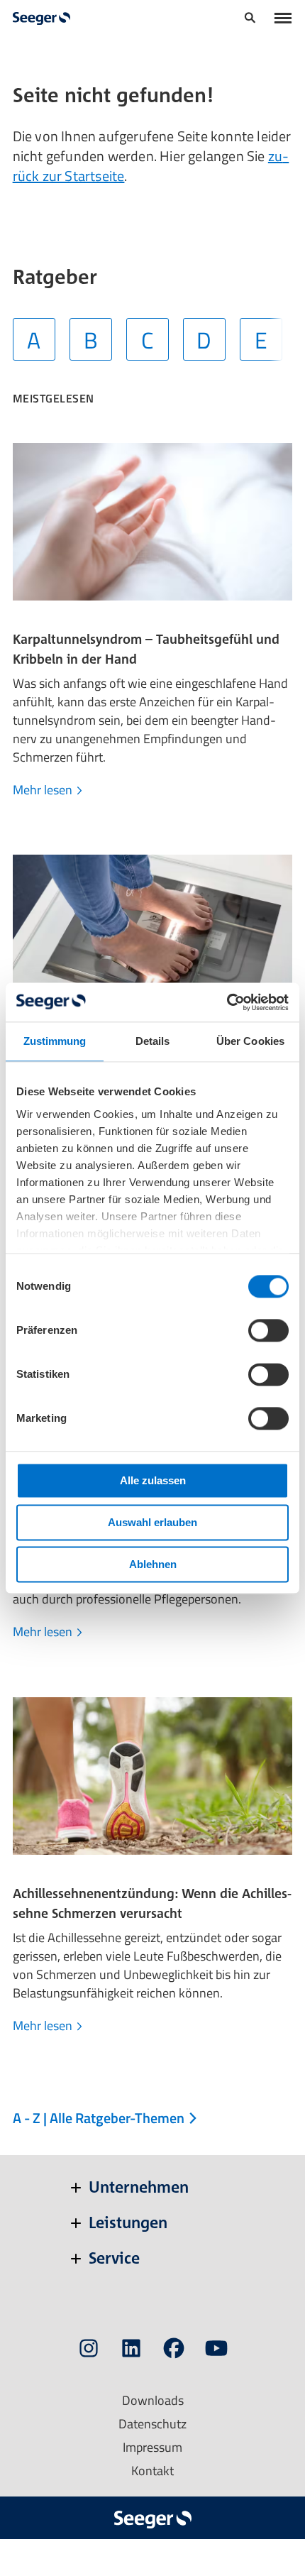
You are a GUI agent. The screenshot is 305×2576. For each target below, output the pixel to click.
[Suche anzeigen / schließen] (250, 20)
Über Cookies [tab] (250, 1041)
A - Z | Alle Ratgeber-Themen (100, 2118)
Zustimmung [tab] (55, 1041)
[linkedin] (131, 2351)
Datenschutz (152, 2424)
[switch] (268, 1330)
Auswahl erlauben (152, 1522)
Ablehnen (153, 1564)
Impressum (152, 2447)
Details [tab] (153, 1041)
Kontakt (152, 2471)
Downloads (153, 2400)
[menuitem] (250, 19)
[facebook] (174, 2351)
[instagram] (89, 2351)
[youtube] (216, 2351)
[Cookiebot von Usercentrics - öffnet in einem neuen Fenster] (227, 1002)
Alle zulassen (153, 1480)
